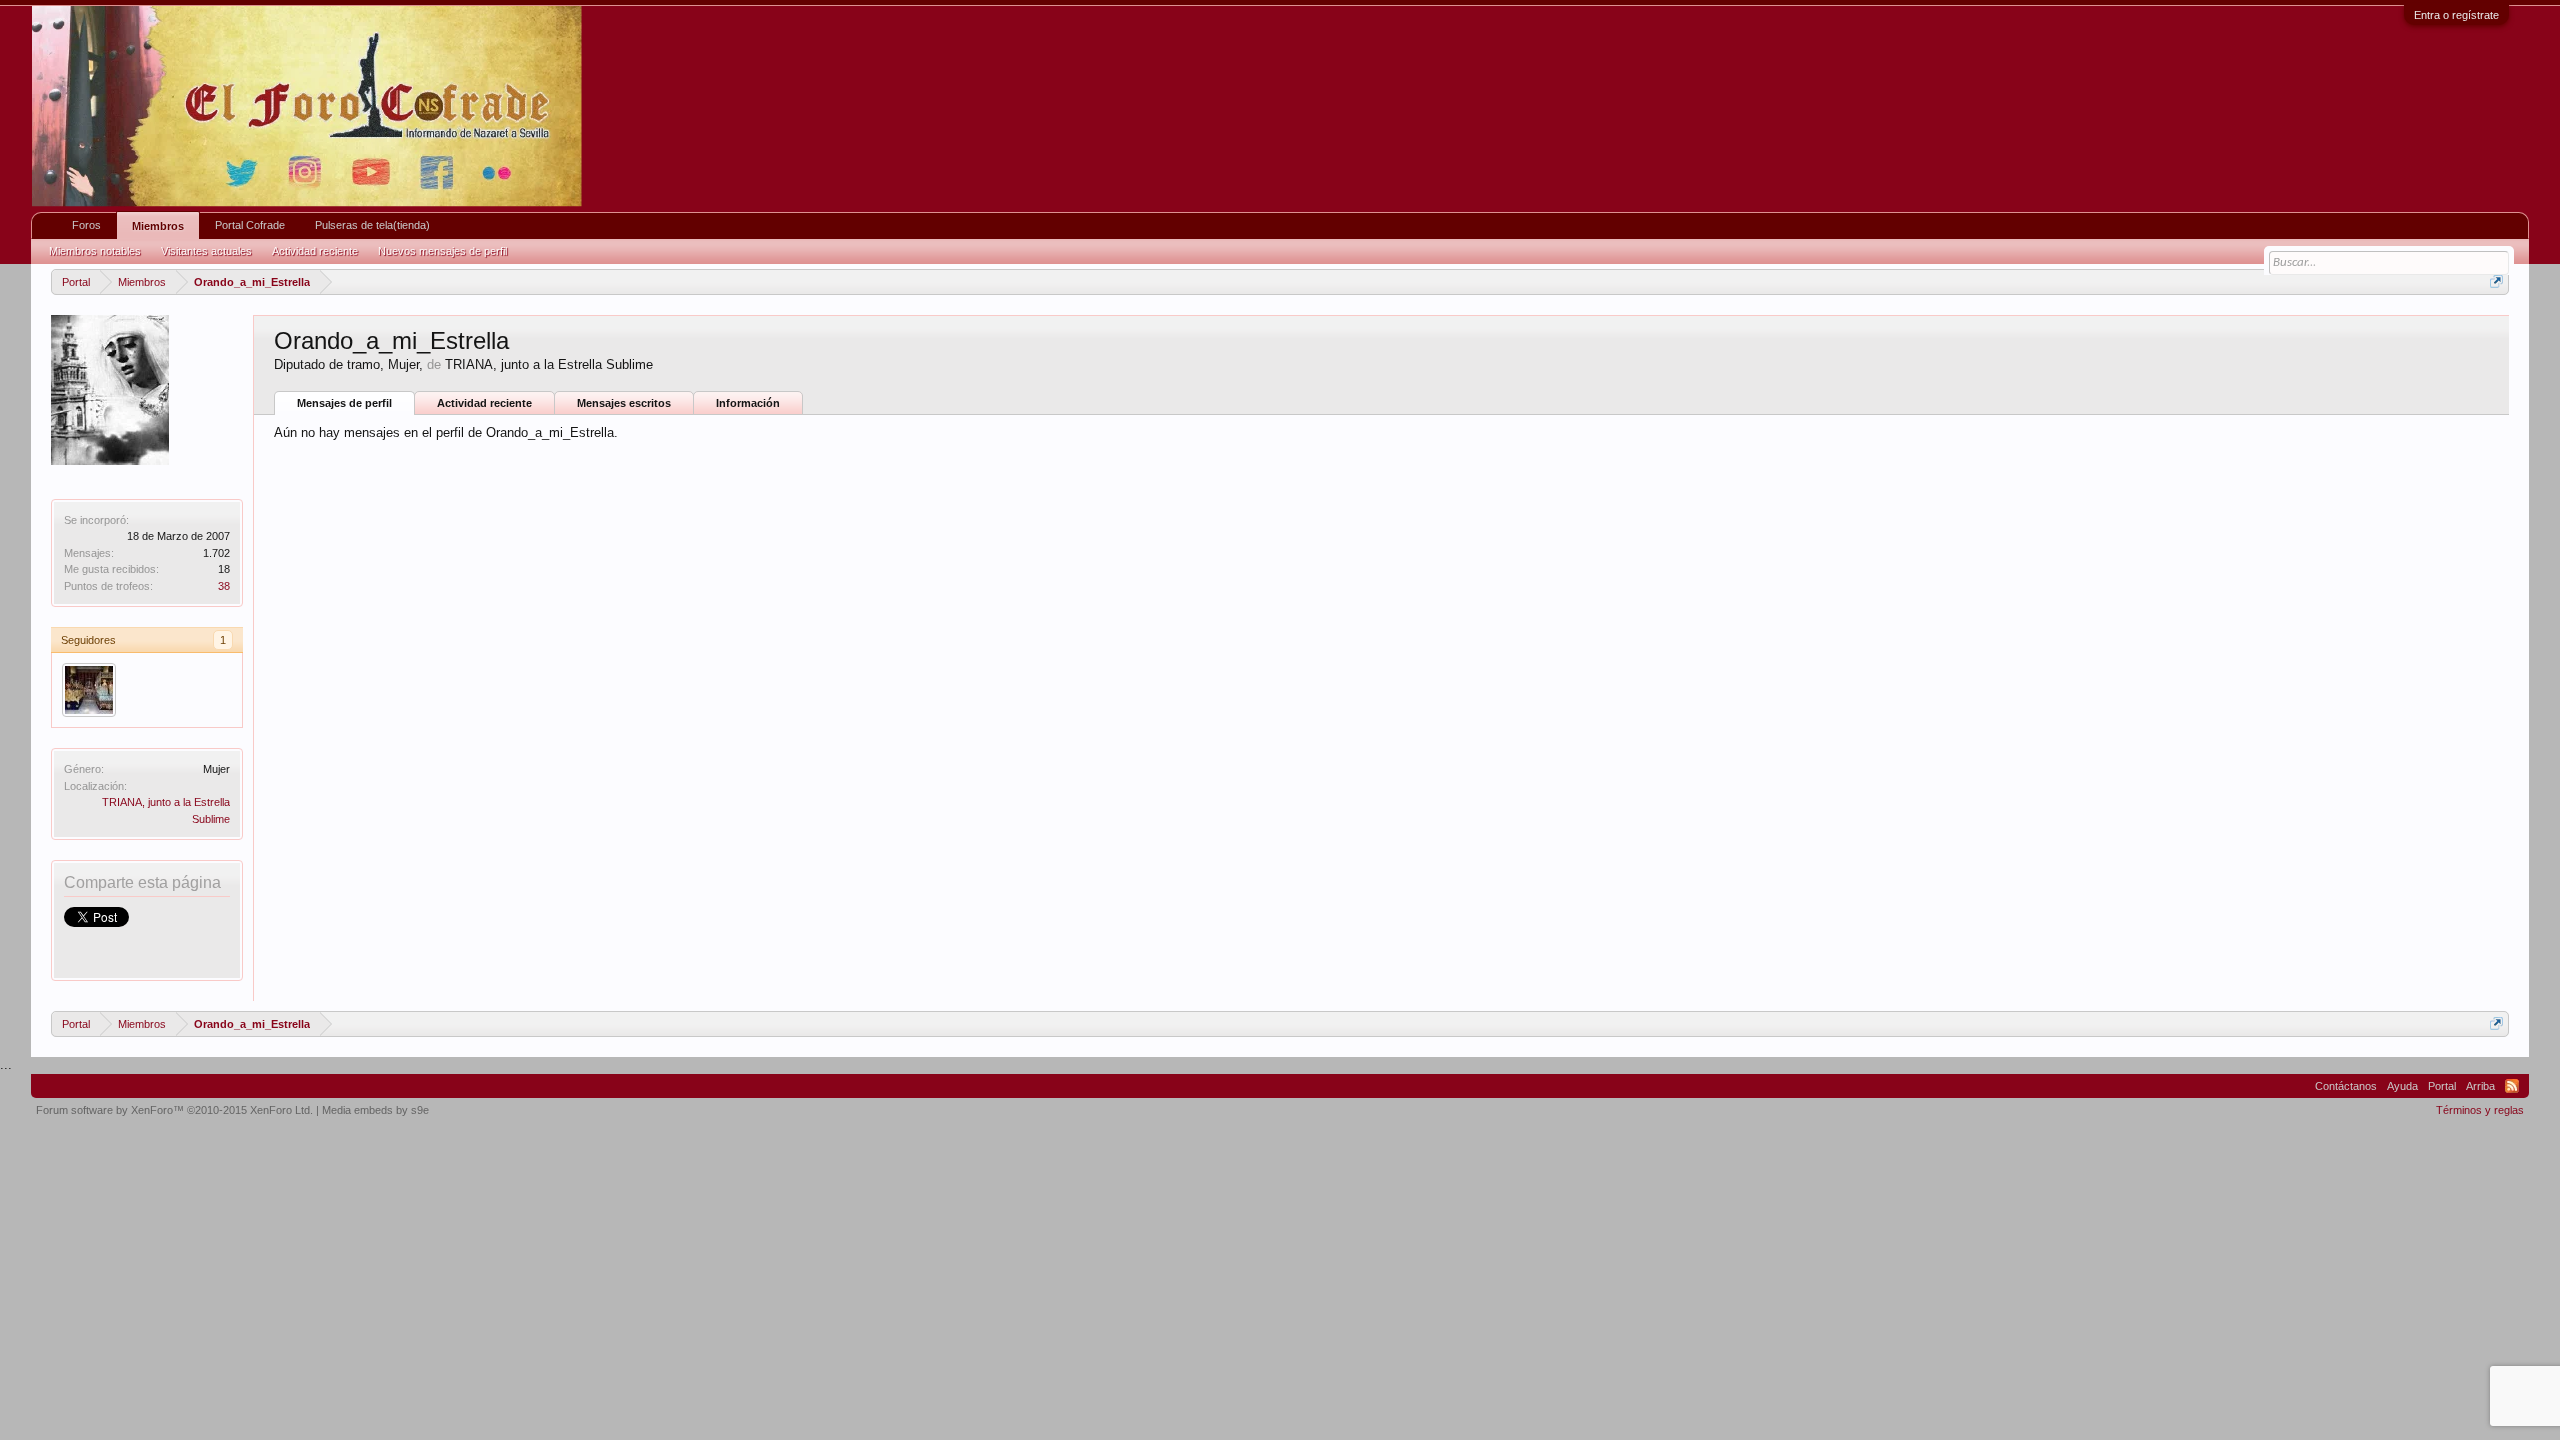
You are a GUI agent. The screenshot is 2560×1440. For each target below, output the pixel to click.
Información (748, 403)
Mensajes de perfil (344, 403)
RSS (2512, 1086)
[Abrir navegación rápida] (2496, 281)
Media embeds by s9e (375, 1110)
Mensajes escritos (624, 403)
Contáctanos (2346, 1086)
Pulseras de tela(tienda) (372, 225)
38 (224, 586)
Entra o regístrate (2456, 15)
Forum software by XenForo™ (174, 1110)
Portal (2442, 1086)
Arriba (2480, 1086)
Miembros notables (95, 251)
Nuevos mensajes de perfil (442, 251)
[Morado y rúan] (89, 690)
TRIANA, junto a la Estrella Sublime (549, 364)
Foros (86, 225)
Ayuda (2402, 1086)
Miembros (158, 226)
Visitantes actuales (206, 251)
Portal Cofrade (250, 225)
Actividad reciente (484, 403)
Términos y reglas (2480, 1110)
